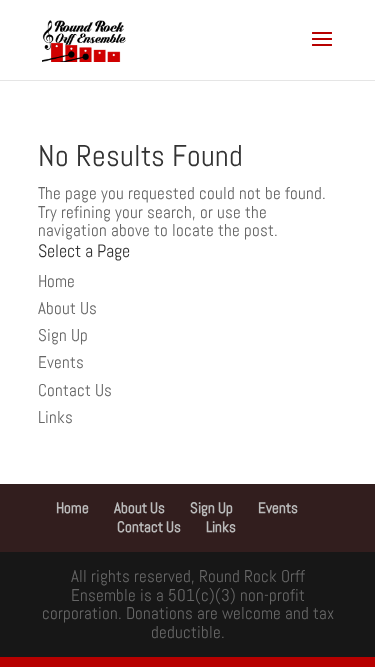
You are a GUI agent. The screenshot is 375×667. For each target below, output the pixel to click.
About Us (67, 308)
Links (55, 417)
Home (56, 281)
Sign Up (63, 335)
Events (61, 362)
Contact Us (75, 390)
